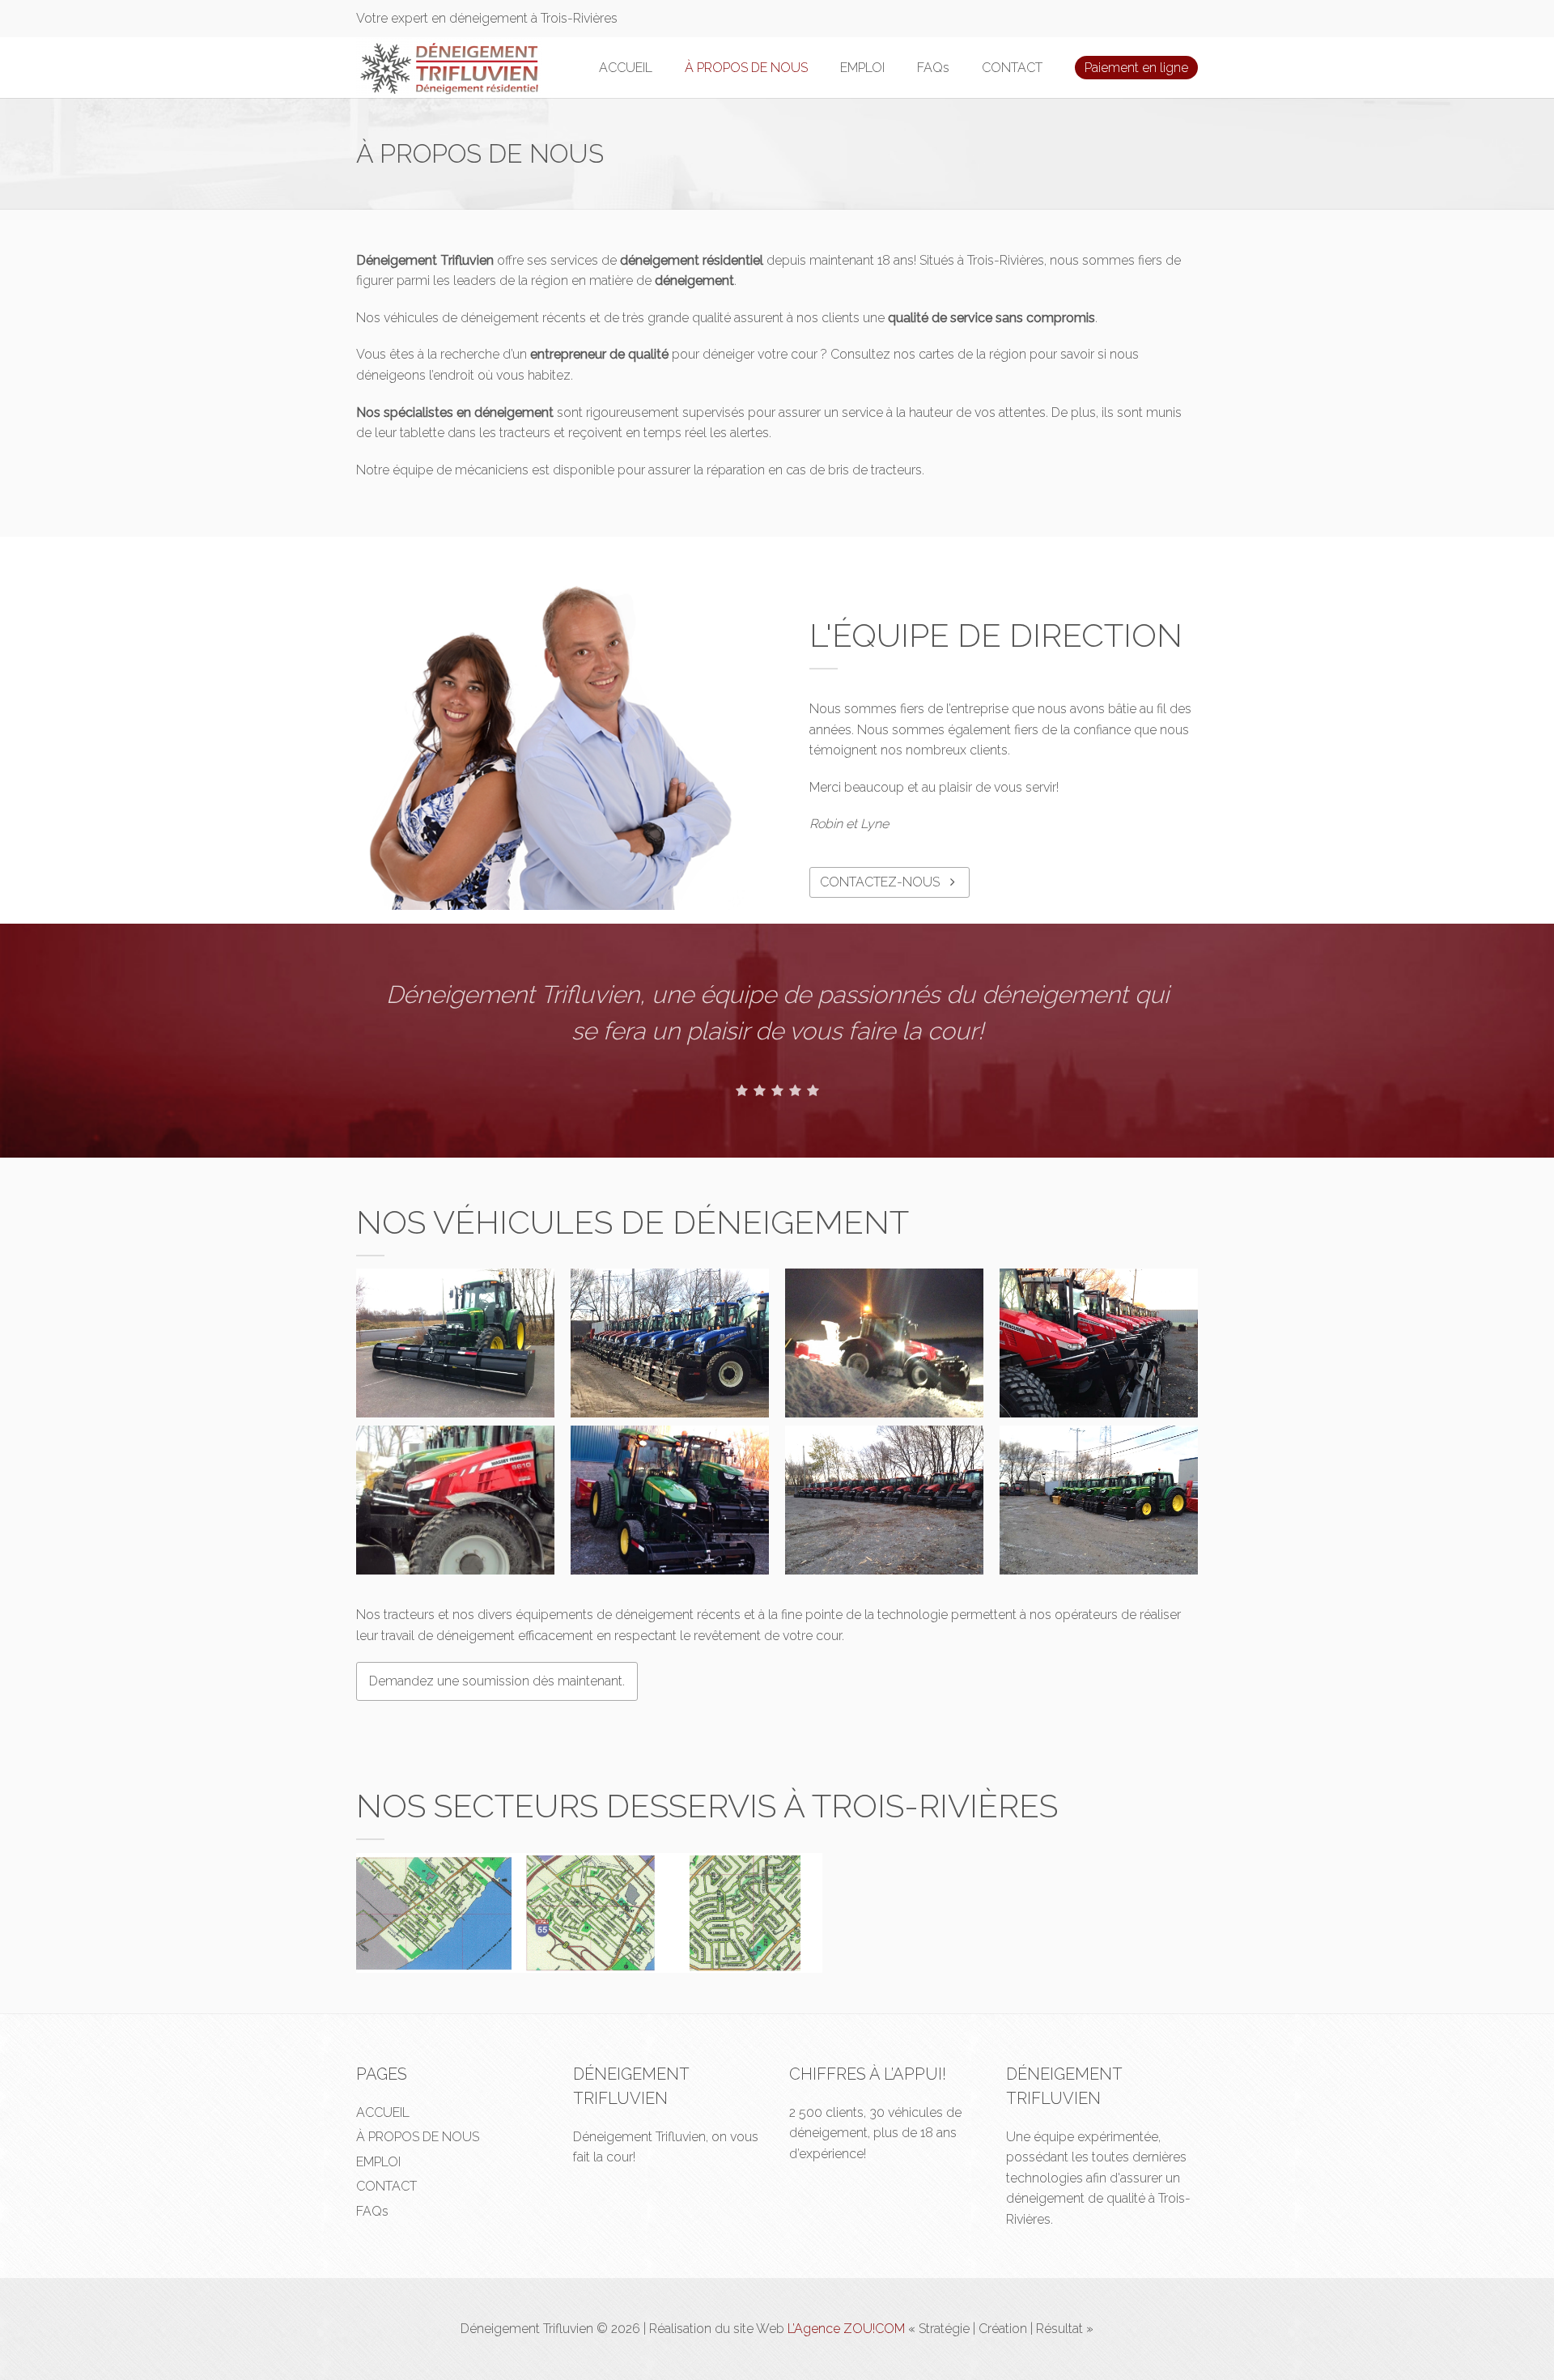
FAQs (933, 68)
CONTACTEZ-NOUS (881, 882)
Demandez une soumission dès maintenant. (497, 1681)
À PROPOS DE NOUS (746, 68)
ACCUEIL (626, 68)
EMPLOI (862, 68)
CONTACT (1012, 68)
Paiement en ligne (1136, 68)
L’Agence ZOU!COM (846, 2329)
